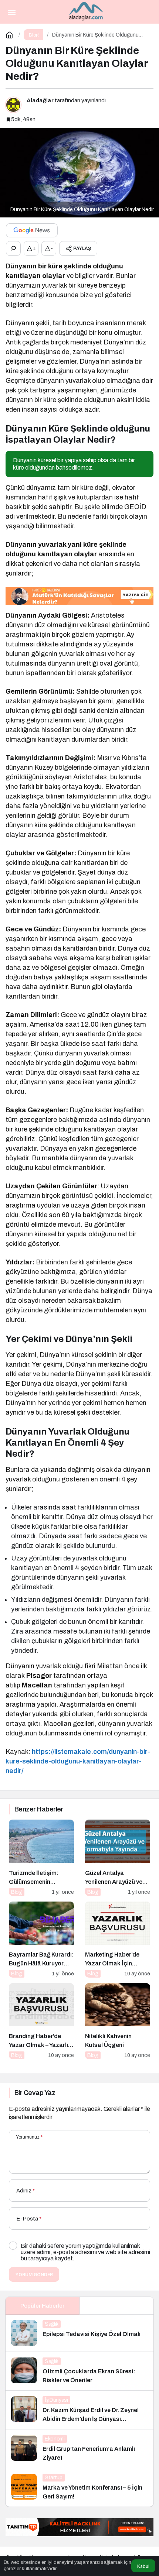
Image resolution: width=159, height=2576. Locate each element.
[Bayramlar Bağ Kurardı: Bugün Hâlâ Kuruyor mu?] (41, 1940)
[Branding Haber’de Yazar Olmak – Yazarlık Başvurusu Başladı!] (41, 2021)
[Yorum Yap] (13, 248)
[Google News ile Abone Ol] (32, 230)
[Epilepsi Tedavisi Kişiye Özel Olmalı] (79, 2333)
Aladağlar (40, 100)
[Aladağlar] (87, 11)
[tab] (116, 2306)
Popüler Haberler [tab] (42, 2306)
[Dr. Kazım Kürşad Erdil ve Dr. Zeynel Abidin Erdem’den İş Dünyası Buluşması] (79, 2410)
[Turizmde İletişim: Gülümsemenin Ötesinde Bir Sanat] (41, 1858)
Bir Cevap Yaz (35, 2093)
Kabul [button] (143, 2566)
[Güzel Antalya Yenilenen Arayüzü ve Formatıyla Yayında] (118, 1858)
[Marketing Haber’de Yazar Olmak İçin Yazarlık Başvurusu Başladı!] (118, 1940)
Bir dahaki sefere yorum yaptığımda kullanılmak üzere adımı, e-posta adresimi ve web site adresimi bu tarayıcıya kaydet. (85, 2252)
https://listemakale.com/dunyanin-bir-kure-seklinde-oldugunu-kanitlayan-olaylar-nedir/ (78, 1761)
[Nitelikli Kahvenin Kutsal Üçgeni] (118, 2021)
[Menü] (11, 12)
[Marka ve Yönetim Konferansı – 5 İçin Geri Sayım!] (79, 2487)
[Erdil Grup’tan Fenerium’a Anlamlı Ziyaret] (79, 2449)
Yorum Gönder (34, 2275)
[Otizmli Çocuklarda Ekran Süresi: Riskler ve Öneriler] (79, 2371)
